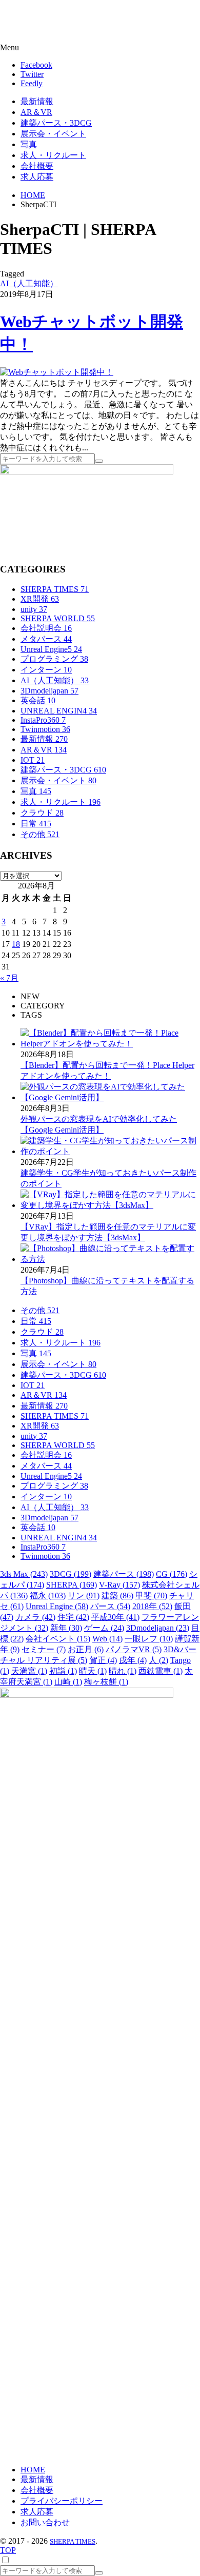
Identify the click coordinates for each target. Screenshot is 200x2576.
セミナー (44, 1649)
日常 (36, 824)
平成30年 (115, 1617)
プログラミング (54, 659)
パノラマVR (134, 1649)
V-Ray (119, 1585)
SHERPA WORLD (58, 618)
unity (34, 609)
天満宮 (29, 1671)
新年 (66, 1628)
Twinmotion (45, 729)
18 (16, 944)
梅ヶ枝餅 (106, 1682)
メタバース (46, 639)
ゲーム (104, 1628)
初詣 (63, 1671)
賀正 (103, 1660)
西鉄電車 (161, 1671)
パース (110, 1606)
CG (172, 1574)
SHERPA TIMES (55, 589)
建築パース (124, 1574)
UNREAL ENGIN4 (59, 711)
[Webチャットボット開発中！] (57, 372)
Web (107, 1639)
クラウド (42, 813)
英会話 (38, 700)
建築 (117, 1596)
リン (84, 1596)
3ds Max (24, 1574)
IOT (33, 760)
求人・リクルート (61, 802)
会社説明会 (46, 628)
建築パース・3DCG (63, 770)
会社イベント (58, 1639)
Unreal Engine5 (51, 649)
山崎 (68, 1682)
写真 (36, 791)
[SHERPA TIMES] (59, 22)
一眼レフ (149, 1639)
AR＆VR (44, 750)
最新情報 (44, 739)
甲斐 (151, 1596)
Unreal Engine (57, 1606)
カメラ (35, 1617)
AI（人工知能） (29, 283)
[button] (100, 48)
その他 (40, 834)
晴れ (123, 1671)
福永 (48, 1596)
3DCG (71, 1574)
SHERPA (72, 1585)
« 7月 (9, 978)
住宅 (73, 1617)
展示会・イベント (58, 780)
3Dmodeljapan (49, 691)
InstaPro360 (43, 720)
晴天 (93, 1671)
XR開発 (40, 599)
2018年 (152, 1606)
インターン (46, 670)
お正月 (86, 1649)
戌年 (133, 1660)
